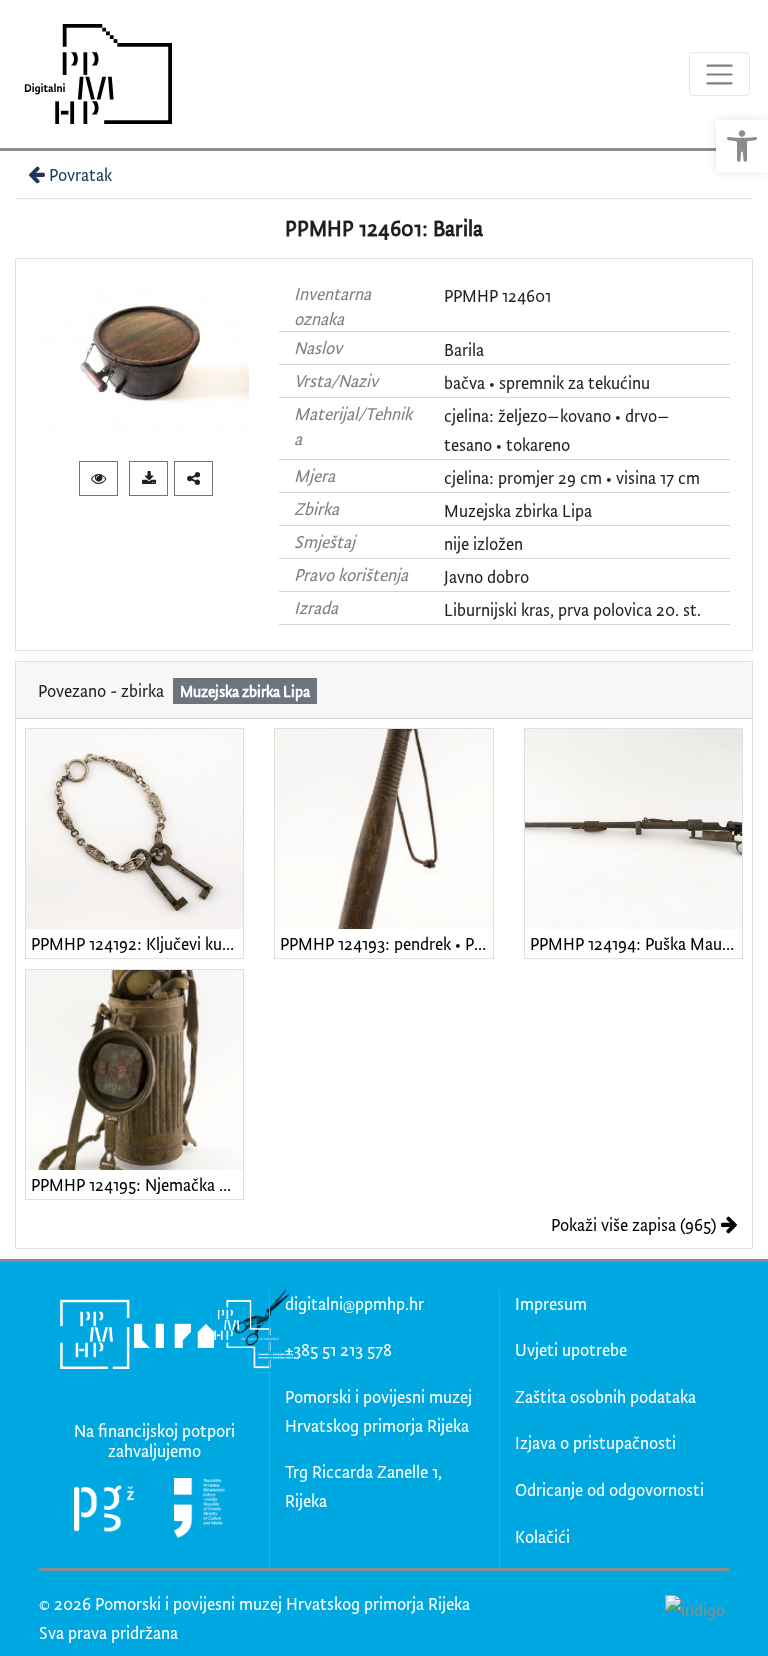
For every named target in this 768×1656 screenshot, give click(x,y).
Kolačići (542, 1536)
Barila (464, 349)
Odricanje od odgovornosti (609, 1489)
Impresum (551, 1303)
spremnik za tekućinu (574, 382)
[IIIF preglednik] (98, 478)
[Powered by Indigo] (694, 1609)
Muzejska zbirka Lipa (518, 510)
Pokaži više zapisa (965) (633, 1224)
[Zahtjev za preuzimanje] (148, 478)
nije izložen (483, 543)
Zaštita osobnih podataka (605, 1396)
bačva (464, 382)
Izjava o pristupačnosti (595, 1442)
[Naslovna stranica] (91, 74)
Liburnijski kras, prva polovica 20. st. (572, 609)
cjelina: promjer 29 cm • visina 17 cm (572, 477)
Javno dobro (486, 576)
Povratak (80, 174)
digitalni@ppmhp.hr (354, 1303)
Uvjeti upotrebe (571, 1349)
